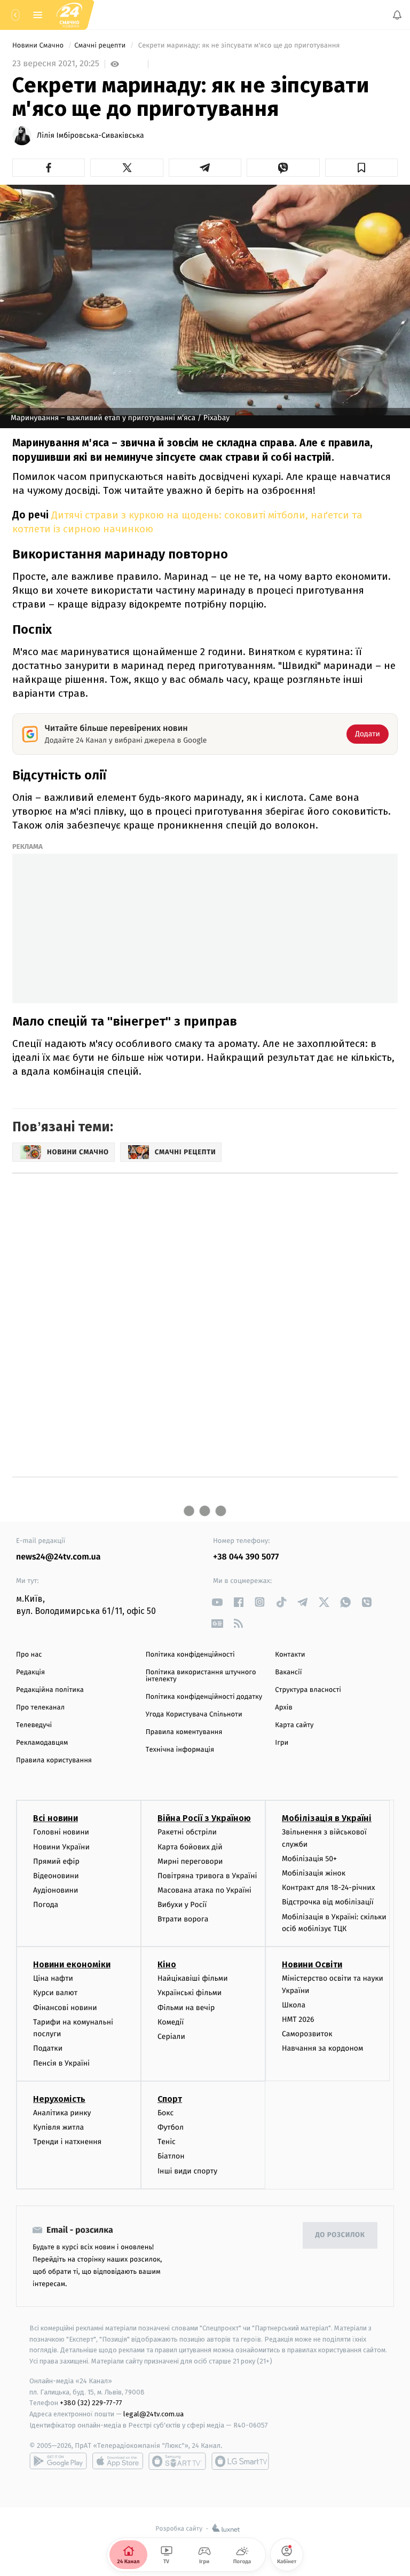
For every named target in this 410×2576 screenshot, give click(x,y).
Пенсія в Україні (61, 2063)
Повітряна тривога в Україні (207, 1876)
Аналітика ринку (62, 2113)
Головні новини (61, 1833)
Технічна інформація (180, 1750)
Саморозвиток (307, 2034)
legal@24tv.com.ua (153, 2414)
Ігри (282, 1743)
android (58, 2461)
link (217, 1602)
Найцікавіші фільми (193, 1979)
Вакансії (288, 1672)
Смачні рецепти (101, 46)
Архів (283, 1708)
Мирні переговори (190, 1861)
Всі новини (56, 1819)
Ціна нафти (53, 1979)
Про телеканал (40, 1708)
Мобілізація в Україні (327, 1819)
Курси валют (55, 1993)
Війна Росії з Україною (204, 1819)
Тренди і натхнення (67, 2142)
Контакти (290, 1655)
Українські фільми (190, 1993)
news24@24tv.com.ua (58, 1557)
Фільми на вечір (186, 2008)
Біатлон (171, 2157)
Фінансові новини (65, 2008)
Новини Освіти (312, 1965)
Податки (48, 2049)
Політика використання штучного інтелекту (201, 1676)
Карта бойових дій (190, 1847)
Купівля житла (58, 2127)
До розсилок (340, 2236)
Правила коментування (184, 1732)
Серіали (171, 2037)
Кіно (167, 1965)
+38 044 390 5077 (246, 1557)
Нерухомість (59, 2099)
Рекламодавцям (42, 1743)
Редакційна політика (50, 1690)
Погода (46, 1905)
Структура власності (308, 1690)
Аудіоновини (56, 1891)
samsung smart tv (240, 2461)
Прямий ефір (56, 1861)
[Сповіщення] (397, 15)
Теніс (167, 2142)
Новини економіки (72, 1965)
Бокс (165, 2113)
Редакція (30, 1672)
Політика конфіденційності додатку (204, 1697)
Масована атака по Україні (204, 1891)
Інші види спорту (187, 2171)
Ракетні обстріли (187, 1833)
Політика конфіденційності (190, 1655)
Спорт (170, 2099)
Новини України (61, 1847)
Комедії (171, 2022)
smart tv (177, 2461)
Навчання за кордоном (322, 2049)
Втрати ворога (183, 1920)
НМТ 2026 (298, 2019)
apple (118, 2461)
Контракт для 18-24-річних (328, 1888)
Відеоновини (56, 1876)
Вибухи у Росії (182, 1905)
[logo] (69, 15)
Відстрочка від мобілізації (328, 1903)
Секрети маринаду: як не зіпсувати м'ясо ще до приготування (239, 46)
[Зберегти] (361, 168)
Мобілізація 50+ (309, 1859)
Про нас (29, 1655)
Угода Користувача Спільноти (194, 1715)
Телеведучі (34, 1725)
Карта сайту (294, 1725)
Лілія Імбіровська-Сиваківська (90, 136)
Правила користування (54, 1760)
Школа (294, 2005)
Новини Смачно (39, 46)
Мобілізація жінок (314, 1874)
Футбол (171, 2127)
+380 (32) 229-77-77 (91, 2403)
